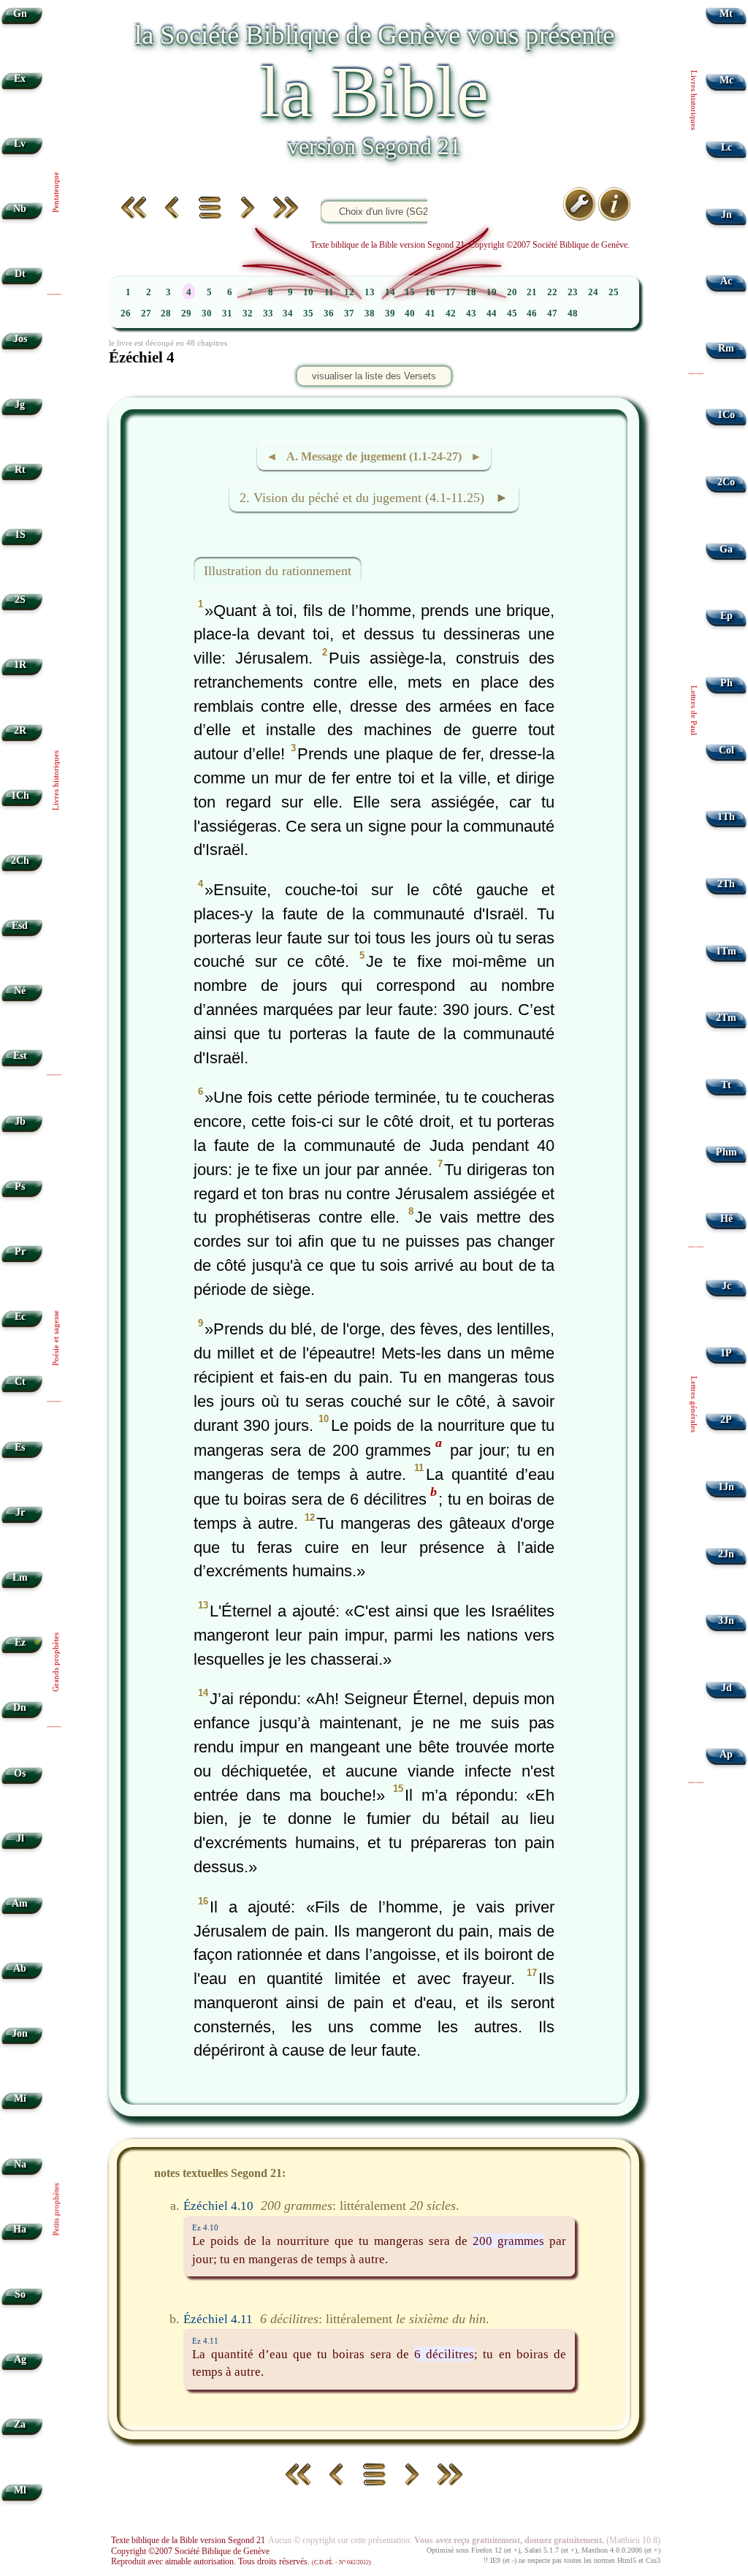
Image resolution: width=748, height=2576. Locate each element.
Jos (20, 339)
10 (308, 292)
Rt (20, 470)
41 (430, 314)
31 (227, 314)
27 (146, 314)
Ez (20, 1642)
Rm (726, 348)
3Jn (726, 1621)
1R (20, 665)
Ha (20, 2229)
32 (248, 314)
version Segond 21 (374, 146)
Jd (726, 1688)
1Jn (726, 1487)
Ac (726, 281)
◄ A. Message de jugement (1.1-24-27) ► (374, 456)
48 (573, 314)
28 (166, 314)
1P (726, 1353)
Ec (20, 1317)
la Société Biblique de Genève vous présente (374, 35)
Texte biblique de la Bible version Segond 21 (188, 2540)
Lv (20, 144)
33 (268, 314)
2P (726, 1420)
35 (308, 314)
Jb (20, 1121)
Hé (726, 1219)
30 (207, 314)
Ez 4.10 (205, 2227)
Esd (20, 926)
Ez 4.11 (205, 2341)
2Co (726, 482)
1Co (726, 415)
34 (288, 314)
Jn (726, 214)
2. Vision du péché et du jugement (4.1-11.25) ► (374, 498)
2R (20, 730)
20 (512, 292)
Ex (20, 79)
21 (532, 292)
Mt (726, 14)
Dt (20, 274)
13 (370, 292)
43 (471, 314)
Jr (20, 1512)
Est (20, 1056)
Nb (20, 209)
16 (430, 292)
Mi (20, 2098)
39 (390, 314)
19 (492, 292)
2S (20, 600)
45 (512, 314)
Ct (20, 1382)
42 (451, 314)
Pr (20, 1251)
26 (126, 314)
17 (451, 292)
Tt (726, 1085)
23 (573, 292)
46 (532, 314)
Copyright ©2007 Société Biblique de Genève (190, 2551)
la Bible (374, 92)
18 (471, 292)
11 (329, 292)
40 (410, 314)
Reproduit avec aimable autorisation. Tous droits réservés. (241, 2561)
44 (492, 314)
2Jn (726, 1554)
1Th (726, 817)
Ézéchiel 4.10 (218, 2205)
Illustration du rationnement (278, 571)
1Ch (20, 795)
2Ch (20, 860)
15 (410, 292)
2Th (726, 884)
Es (20, 1447)
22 (552, 292)
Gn (20, 14)
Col (726, 750)
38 (370, 314)
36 (329, 314)
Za (20, 2424)
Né (20, 991)
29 (186, 314)
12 (349, 292)
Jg (20, 404)
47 (552, 314)
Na (20, 2164)
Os (20, 1773)
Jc (726, 1286)
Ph (726, 683)
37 (349, 314)
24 (593, 292)
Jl (20, 1838)
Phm (726, 1152)
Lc (726, 147)
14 (390, 292)
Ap (726, 1754)
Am (20, 1903)
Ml (20, 2490)
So (20, 2294)
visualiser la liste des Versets (374, 376)
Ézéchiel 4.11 (218, 2319)
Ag (20, 2359)
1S (20, 535)
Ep (726, 616)
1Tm (726, 951)
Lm (20, 1577)
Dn (20, 1707)
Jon (20, 2033)
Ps (20, 1186)
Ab (20, 1968)
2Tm (726, 1018)
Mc (726, 80)
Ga (726, 549)
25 (614, 292)
